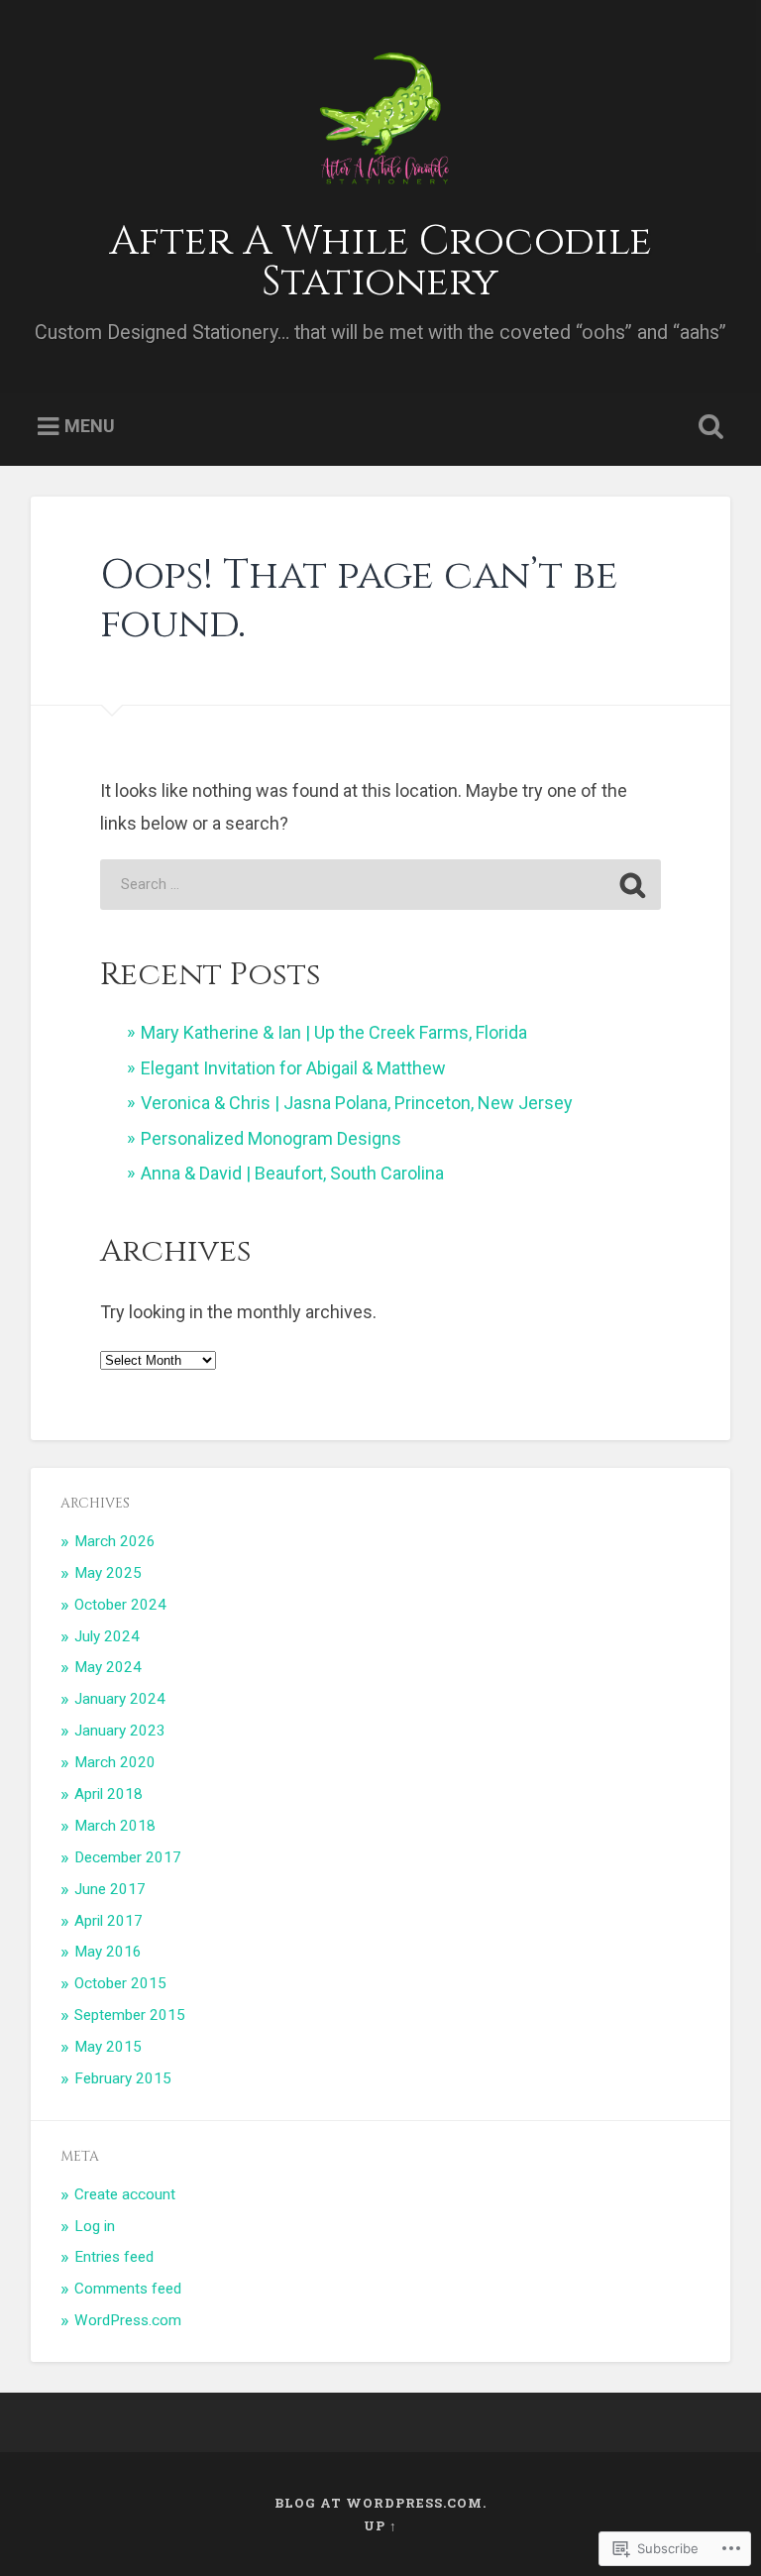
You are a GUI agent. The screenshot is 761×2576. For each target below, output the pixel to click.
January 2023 (120, 1731)
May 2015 (108, 2047)
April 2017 (109, 1921)
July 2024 (107, 1636)
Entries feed (114, 2257)
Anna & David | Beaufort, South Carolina (292, 1173)
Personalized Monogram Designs (271, 1138)
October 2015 (120, 1983)
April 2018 (109, 1794)
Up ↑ (380, 2525)
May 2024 (108, 1667)
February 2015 (123, 2078)
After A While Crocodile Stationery (380, 262)
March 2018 (115, 1826)
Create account (125, 2194)
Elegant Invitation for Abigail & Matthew (293, 1068)
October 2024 (120, 1605)
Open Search (707, 427)
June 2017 (110, 1889)
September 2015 (130, 2015)
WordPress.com (128, 2320)
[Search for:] (380, 885)
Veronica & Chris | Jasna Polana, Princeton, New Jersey (357, 1103)
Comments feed (128, 2289)
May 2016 (108, 1952)
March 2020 (115, 1762)
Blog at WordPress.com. (380, 2503)
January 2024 (120, 1699)
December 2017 (128, 1857)
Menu (90, 426)
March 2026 (115, 1541)
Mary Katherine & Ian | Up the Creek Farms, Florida (334, 1032)
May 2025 (108, 1573)
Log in (95, 2226)
